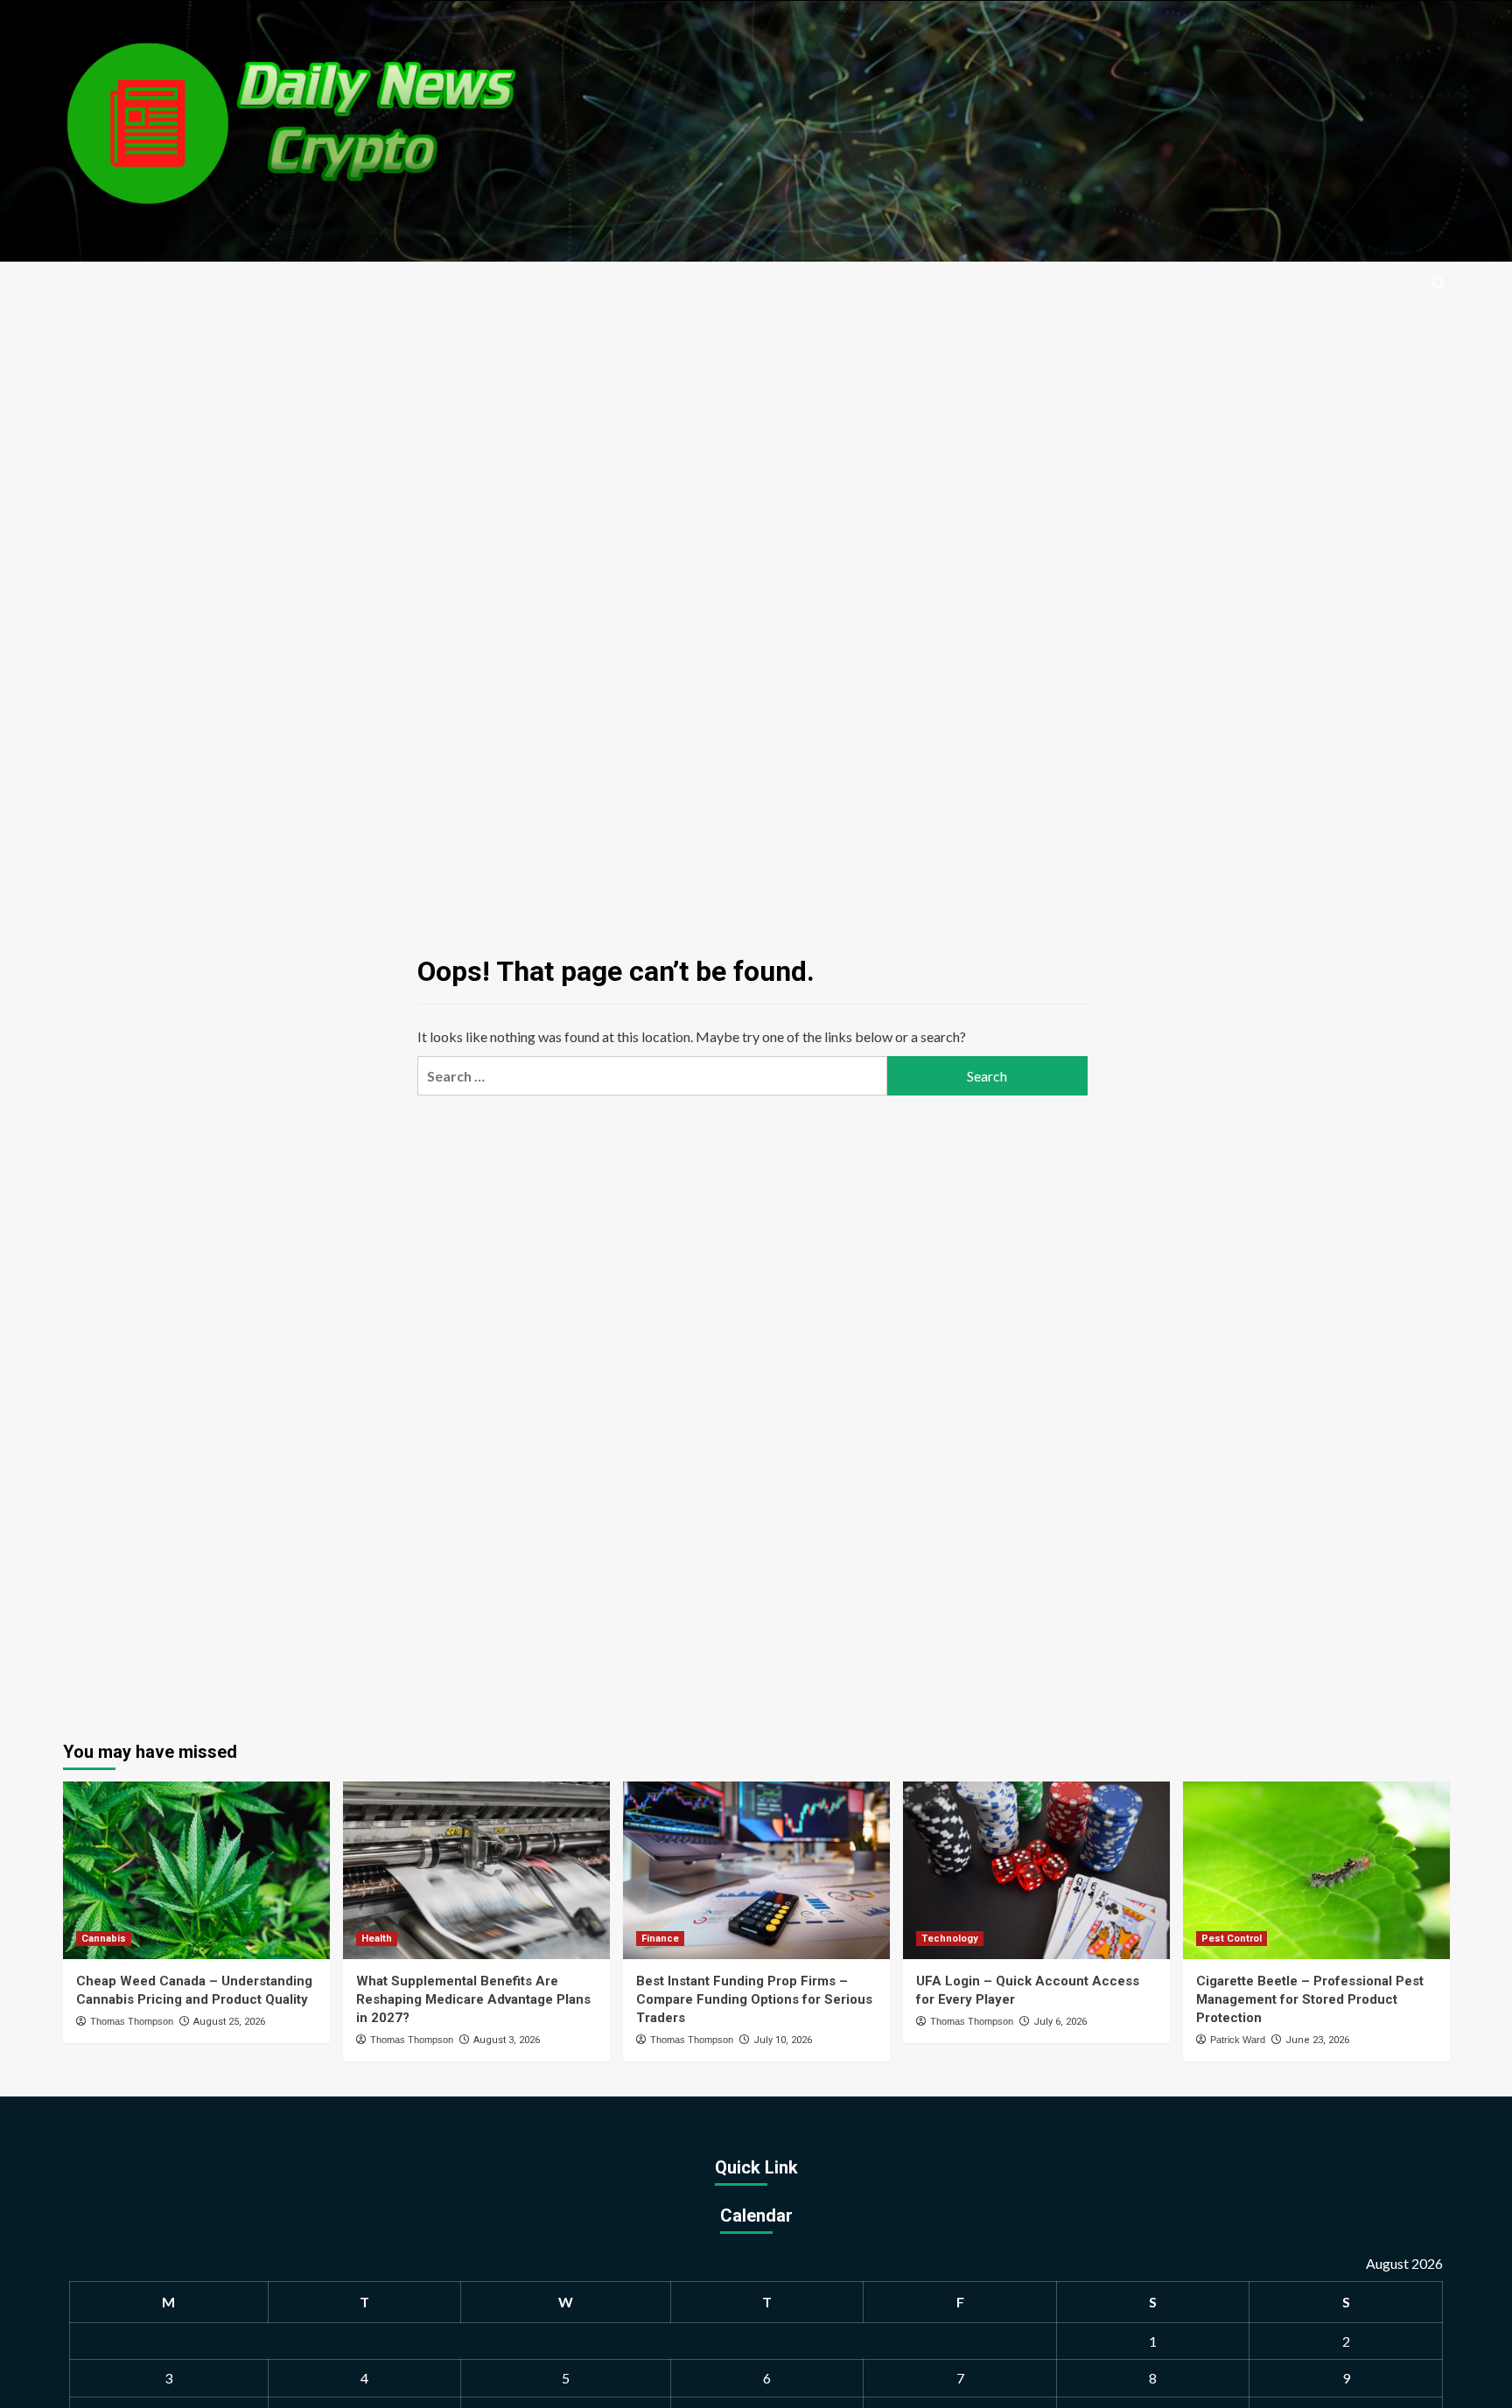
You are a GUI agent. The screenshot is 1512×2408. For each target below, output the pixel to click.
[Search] (1439, 284)
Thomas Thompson (132, 2021)
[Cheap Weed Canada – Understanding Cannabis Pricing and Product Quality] (196, 1870)
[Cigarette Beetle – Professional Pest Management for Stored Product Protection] (1316, 1870)
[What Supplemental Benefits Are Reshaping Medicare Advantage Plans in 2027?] (476, 1870)
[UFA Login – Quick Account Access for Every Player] (1036, 1870)
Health (377, 1939)
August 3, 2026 (507, 2040)
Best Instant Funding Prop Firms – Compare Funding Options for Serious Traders (754, 1999)
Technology (950, 1939)
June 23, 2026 (1317, 2040)
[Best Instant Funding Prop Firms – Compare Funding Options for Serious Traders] (756, 1870)
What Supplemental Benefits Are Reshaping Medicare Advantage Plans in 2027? (473, 1999)
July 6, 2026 (1060, 2022)
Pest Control (1232, 1939)
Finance (660, 1939)
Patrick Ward (1238, 2040)
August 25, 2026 (229, 2022)
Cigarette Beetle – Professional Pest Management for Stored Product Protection (1310, 1999)
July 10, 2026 (783, 2040)
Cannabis (104, 1939)
